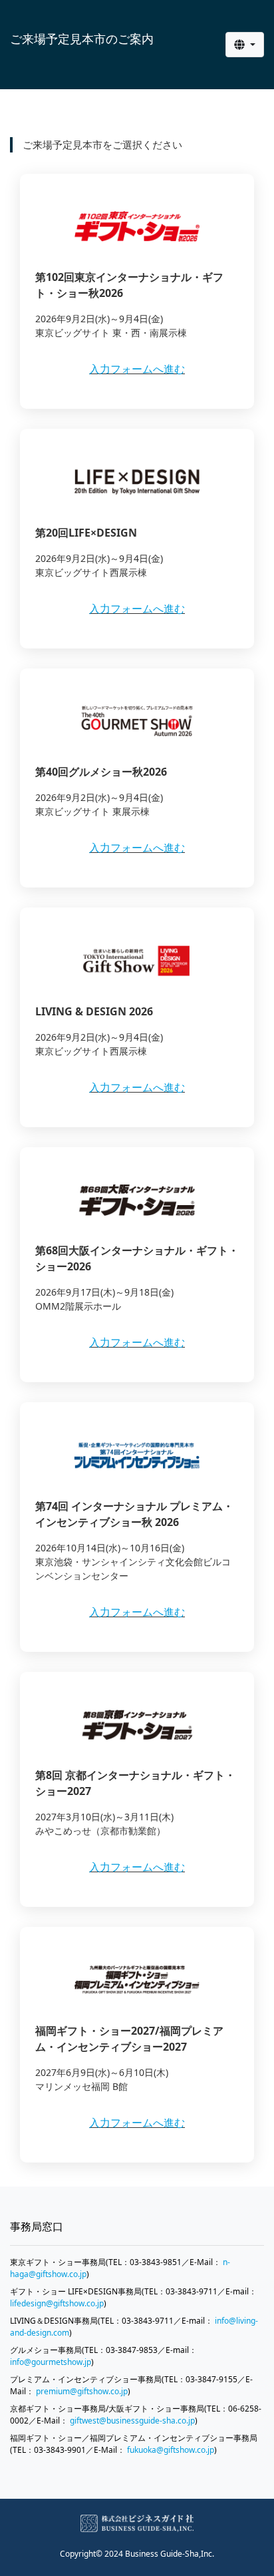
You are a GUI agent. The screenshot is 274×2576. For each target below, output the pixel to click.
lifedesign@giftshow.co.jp (57, 2303)
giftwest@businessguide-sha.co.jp (132, 2421)
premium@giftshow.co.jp (82, 2391)
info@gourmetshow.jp (51, 2362)
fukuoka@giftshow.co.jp (171, 2450)
